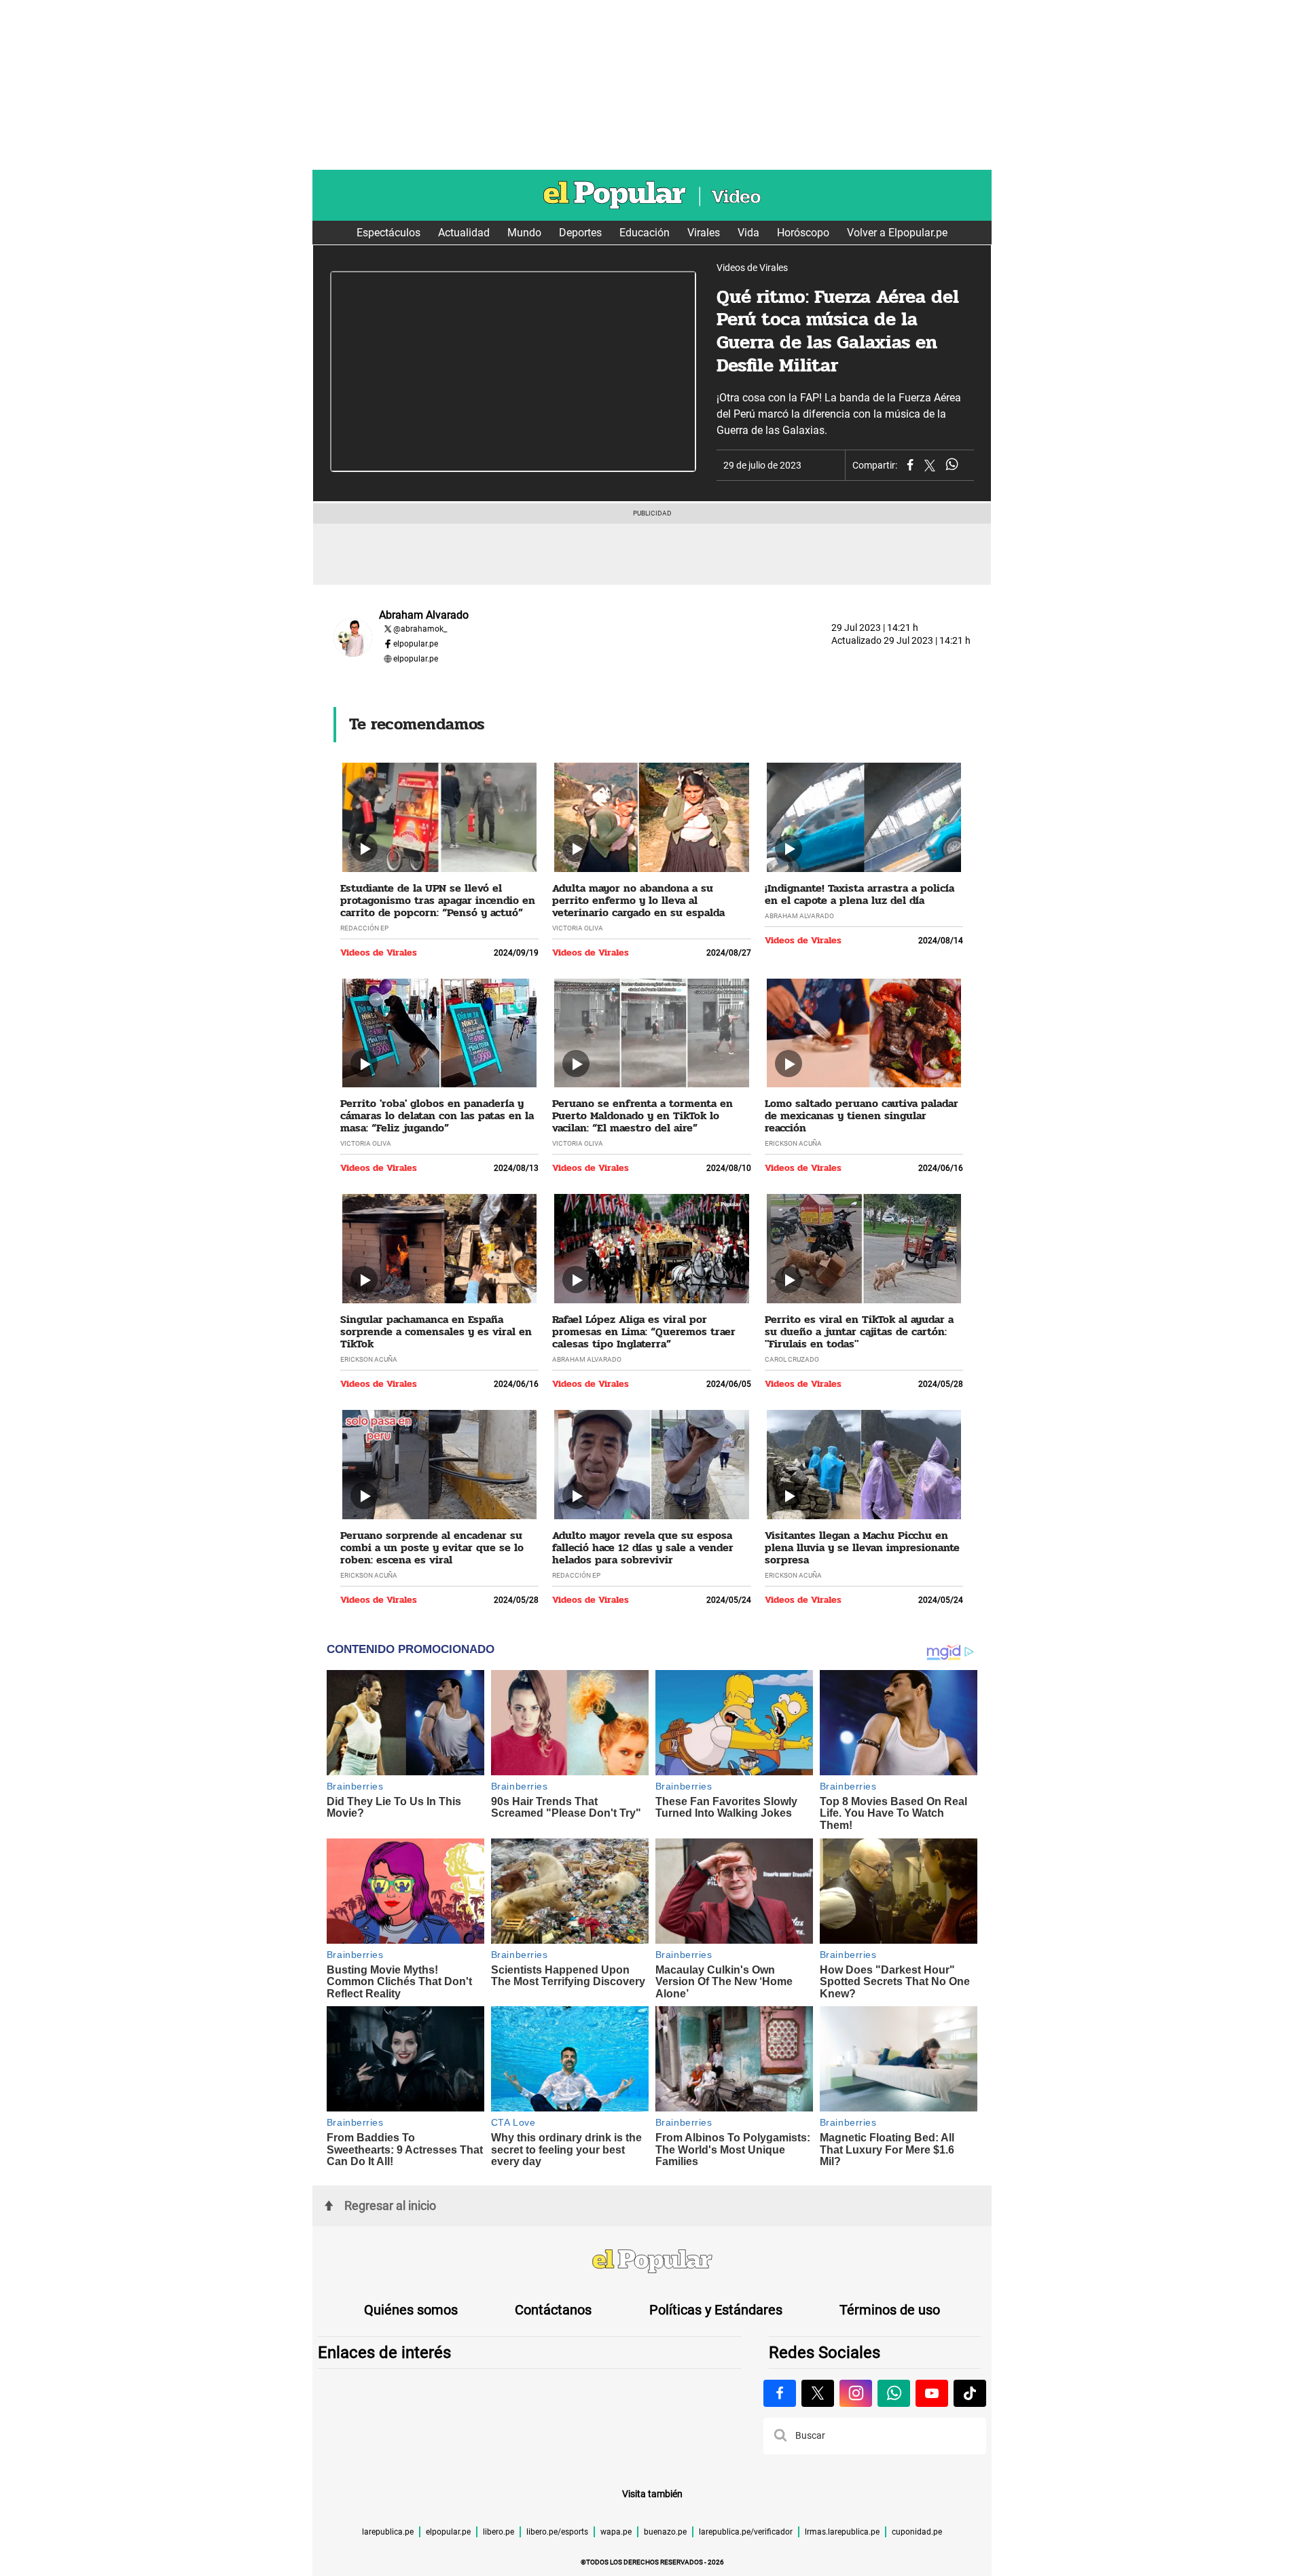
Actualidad (464, 233)
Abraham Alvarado (799, 916)
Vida (748, 233)
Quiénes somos (411, 2310)
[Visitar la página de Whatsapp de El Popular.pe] (894, 2393)
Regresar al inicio (390, 2206)
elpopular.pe (416, 644)
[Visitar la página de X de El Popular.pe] (818, 2393)
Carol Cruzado (792, 1359)
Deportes (580, 233)
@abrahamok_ (420, 629)
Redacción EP (364, 928)
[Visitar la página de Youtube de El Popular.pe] (932, 2393)
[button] (780, 2436)
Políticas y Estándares (716, 2310)
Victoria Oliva (578, 928)
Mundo (524, 233)
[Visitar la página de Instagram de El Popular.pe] (856, 2393)
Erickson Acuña (793, 1143)
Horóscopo (803, 233)
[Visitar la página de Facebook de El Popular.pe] (780, 2393)
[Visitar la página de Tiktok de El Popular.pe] (970, 2393)
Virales (704, 233)
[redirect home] (652, 2263)
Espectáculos (388, 233)
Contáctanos (553, 2310)
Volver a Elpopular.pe (897, 233)
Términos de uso (890, 2310)
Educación (645, 233)
